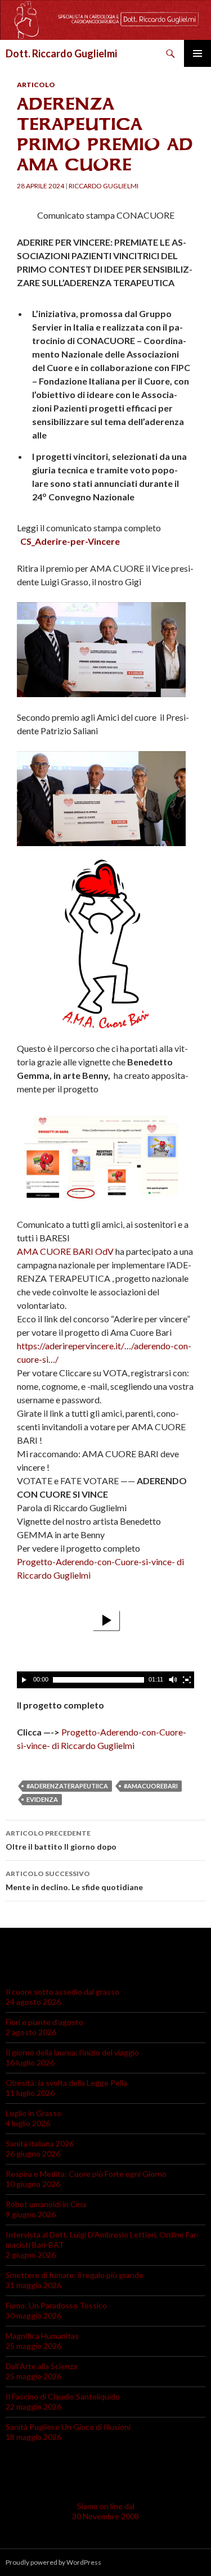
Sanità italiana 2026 (40, 2143)
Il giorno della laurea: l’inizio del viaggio (72, 2052)
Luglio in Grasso (33, 2113)
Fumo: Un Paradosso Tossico (56, 2305)
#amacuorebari (151, 1786)
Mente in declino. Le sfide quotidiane (74, 1881)
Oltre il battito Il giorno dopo (61, 1840)
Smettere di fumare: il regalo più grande (75, 2275)
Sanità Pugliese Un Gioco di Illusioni (68, 2427)
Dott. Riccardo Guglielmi (61, 53)
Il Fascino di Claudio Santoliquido (63, 2396)
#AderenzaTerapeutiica (67, 1786)
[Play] (24, 1680)
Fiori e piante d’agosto (44, 2022)
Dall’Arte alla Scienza (41, 2366)
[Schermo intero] (187, 1680)
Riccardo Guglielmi (104, 186)
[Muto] (172, 1680)
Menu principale (197, 53)
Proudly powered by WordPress (53, 2562)
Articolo (36, 85)
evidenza (42, 1799)
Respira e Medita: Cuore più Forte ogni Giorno (86, 2174)
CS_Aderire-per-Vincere (70, 541)
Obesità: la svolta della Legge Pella (66, 2083)
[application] (105, 1639)
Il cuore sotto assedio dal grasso (62, 1992)
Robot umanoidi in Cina (46, 2204)
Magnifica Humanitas (42, 2336)
